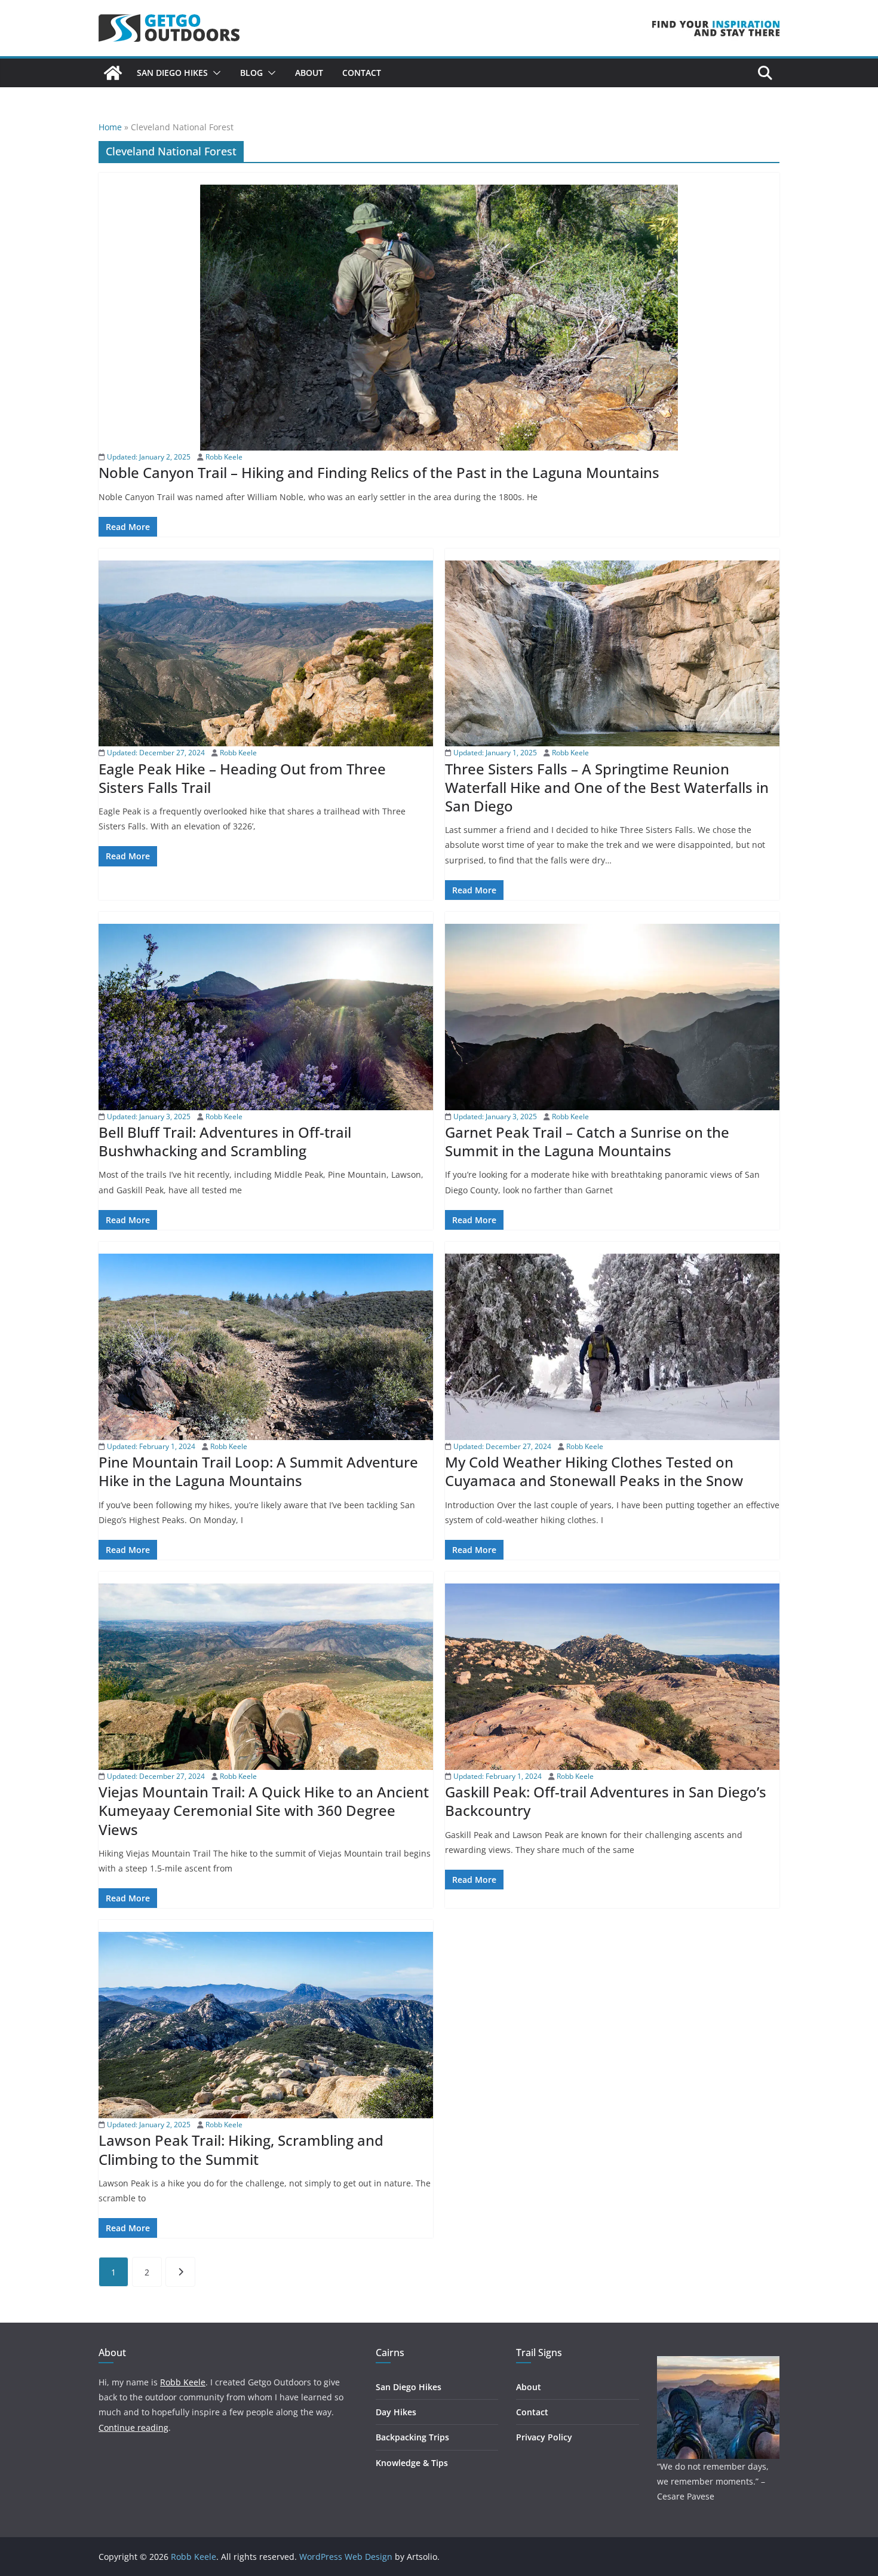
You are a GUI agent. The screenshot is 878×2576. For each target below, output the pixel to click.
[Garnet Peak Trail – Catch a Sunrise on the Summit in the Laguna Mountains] (612, 1017)
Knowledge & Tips (412, 2463)
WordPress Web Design (346, 2557)
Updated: (148, 457)
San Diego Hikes (172, 73)
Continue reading (133, 2428)
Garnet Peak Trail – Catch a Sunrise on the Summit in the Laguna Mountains (587, 1141)
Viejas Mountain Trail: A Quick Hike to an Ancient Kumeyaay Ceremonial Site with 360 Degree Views (264, 1810)
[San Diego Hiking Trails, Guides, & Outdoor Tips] (113, 73)
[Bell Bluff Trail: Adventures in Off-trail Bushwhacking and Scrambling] (266, 1017)
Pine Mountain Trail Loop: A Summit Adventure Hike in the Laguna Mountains (258, 1471)
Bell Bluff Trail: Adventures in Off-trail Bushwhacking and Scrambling (225, 1141)
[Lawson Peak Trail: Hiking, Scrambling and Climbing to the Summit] (266, 2025)
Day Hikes (396, 2412)
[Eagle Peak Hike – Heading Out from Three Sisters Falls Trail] (266, 653)
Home (110, 127)
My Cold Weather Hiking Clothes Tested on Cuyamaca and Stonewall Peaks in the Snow (594, 1471)
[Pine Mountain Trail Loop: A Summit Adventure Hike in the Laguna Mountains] (266, 1347)
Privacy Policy (544, 2437)
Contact (362, 73)
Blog (251, 73)
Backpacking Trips (412, 2437)
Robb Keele (224, 457)
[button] (214, 73)
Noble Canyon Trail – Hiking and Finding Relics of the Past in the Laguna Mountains (379, 472)
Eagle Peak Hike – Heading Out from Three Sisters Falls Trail (242, 778)
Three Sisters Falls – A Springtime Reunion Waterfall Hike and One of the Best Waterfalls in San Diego (607, 787)
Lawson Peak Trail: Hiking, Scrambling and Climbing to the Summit (241, 2149)
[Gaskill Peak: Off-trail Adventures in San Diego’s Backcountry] (612, 1677)
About (309, 73)
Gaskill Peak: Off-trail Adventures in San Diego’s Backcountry (606, 1801)
